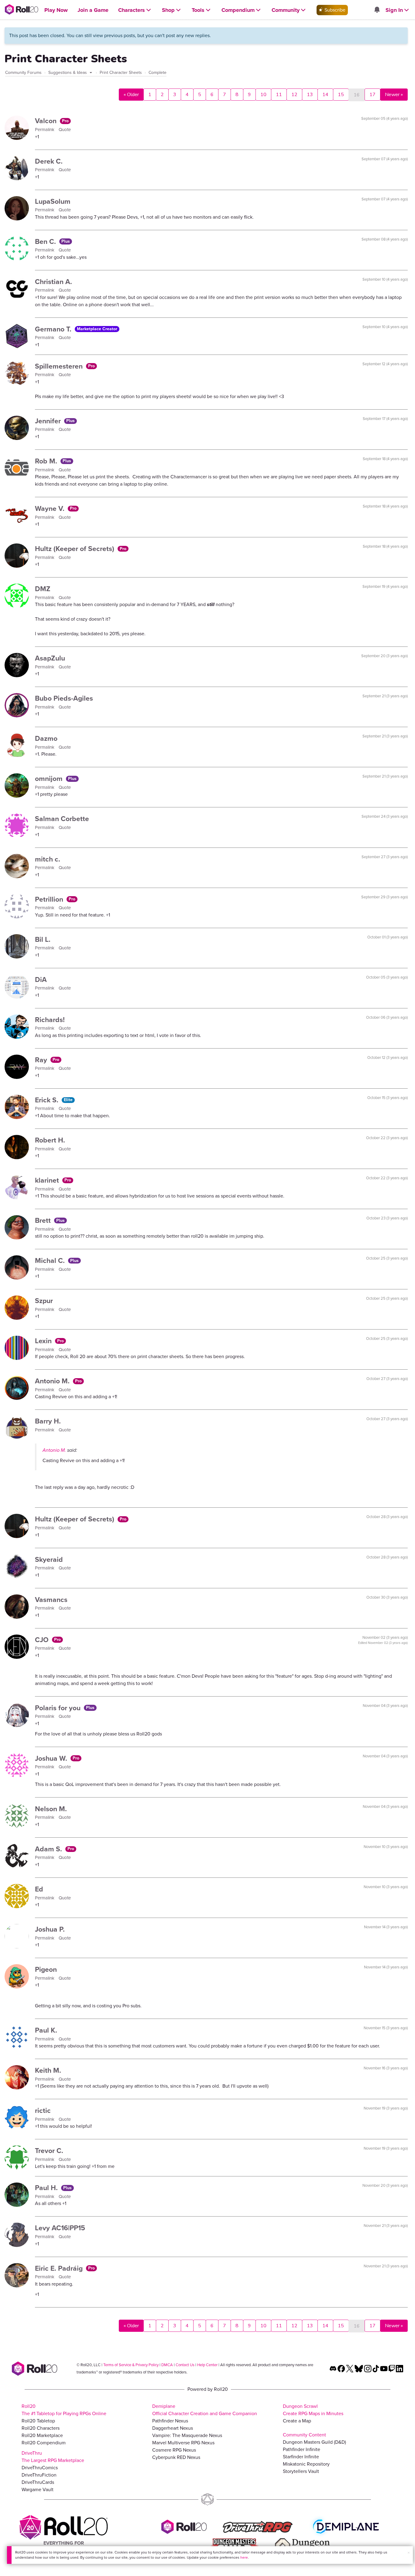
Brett (44, 1220)
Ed (39, 1889)
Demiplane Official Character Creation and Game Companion (205, 2410)
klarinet (48, 1180)
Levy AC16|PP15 (60, 2228)
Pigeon (46, 1969)
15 (341, 95)
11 (279, 95)
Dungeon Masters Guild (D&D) (314, 2442)
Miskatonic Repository (306, 2464)
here (244, 2557)
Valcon (47, 121)
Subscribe (334, 10)
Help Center (207, 2365)
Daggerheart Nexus (173, 2428)
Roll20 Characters (41, 2428)
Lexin (44, 1341)
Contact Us (185, 2365)
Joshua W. (52, 1758)
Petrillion (50, 899)
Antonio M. (53, 1381)
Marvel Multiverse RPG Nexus (183, 2443)
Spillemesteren (60, 366)
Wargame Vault (38, 2489)
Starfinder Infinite (301, 2457)
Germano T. (54, 329)
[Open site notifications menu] (377, 10)
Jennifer (49, 421)
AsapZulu (50, 658)
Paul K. (46, 2030)
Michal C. (51, 1260)
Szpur (44, 1301)
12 (294, 95)
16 (357, 95)
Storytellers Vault (301, 2471)
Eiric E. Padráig (60, 2268)
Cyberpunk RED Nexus (176, 2457)
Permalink (45, 130)
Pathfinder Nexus (170, 2421)
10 (263, 95)
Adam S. (49, 1849)
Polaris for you (59, 1708)
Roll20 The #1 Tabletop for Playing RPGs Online (64, 2410)
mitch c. (48, 859)
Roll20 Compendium (44, 2443)
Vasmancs (51, 1600)
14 (325, 95)
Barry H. (48, 1421)
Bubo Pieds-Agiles (64, 698)
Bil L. (43, 939)
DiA (41, 979)
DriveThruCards (38, 2482)
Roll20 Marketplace (42, 2435)
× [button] (409, 2553)
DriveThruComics (40, 2468)
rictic (43, 2110)
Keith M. (48, 2070)
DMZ (43, 589)
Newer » (394, 95)
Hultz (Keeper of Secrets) (75, 549)
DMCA (167, 2365)
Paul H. (47, 2188)
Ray (42, 1060)
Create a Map (297, 2421)
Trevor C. (49, 2151)
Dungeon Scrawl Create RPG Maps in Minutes (313, 2410)
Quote (65, 130)
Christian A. (53, 282)
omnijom (50, 778)
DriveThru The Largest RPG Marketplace (53, 2457)
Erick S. (48, 1100)
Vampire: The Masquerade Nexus (187, 2435)
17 (372, 95)
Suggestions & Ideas (68, 73)
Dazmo (46, 738)
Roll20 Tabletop (38, 2421)
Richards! (50, 1020)
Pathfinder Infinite (302, 2449)
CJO (43, 1640)
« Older (131, 95)
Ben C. (46, 241)
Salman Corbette (62, 819)
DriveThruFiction (39, 2475)
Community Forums (23, 73)
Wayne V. (51, 508)
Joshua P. (50, 1929)
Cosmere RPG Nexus (174, 2450)
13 (310, 95)
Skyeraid (49, 1559)
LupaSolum (53, 201)
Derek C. (49, 161)
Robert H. (50, 1140)
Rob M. (47, 461)
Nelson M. (51, 1809)
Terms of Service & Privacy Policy (131, 2365)
